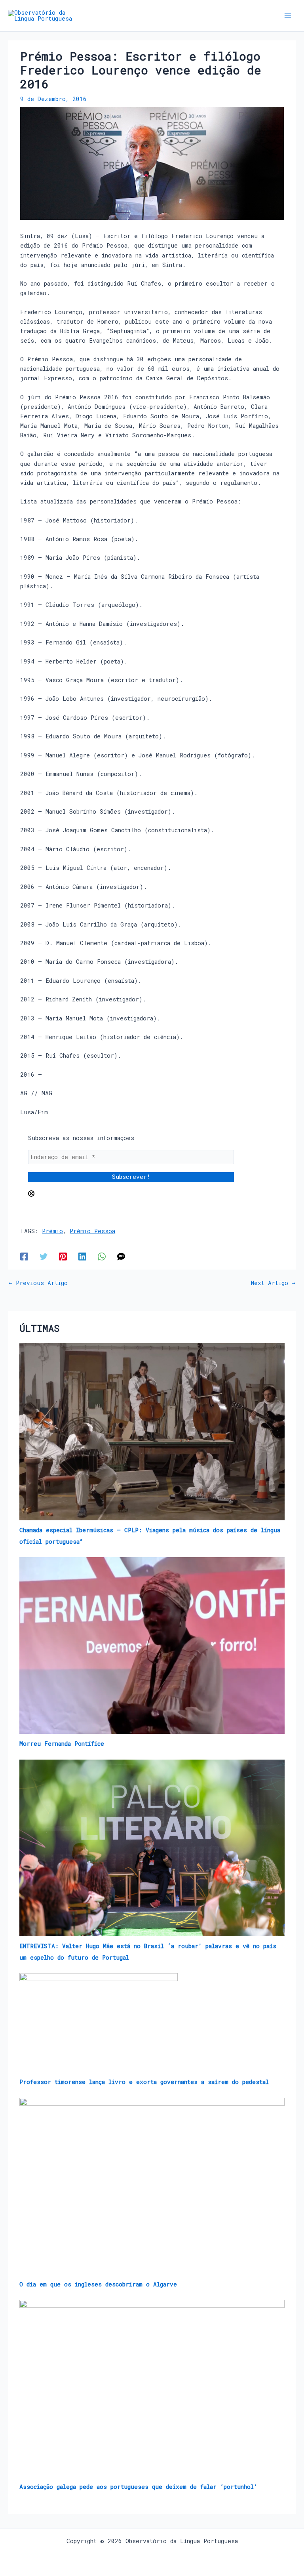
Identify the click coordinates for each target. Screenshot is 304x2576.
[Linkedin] (82, 1256)
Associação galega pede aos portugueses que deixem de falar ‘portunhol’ (138, 2487)
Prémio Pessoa (92, 1231)
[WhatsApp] (102, 1256)
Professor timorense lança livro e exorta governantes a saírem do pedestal (144, 2082)
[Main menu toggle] (288, 16)
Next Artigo (273, 1283)
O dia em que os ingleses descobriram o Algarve (98, 2284)
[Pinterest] (63, 1256)
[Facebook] (24, 1256)
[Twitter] (44, 1256)
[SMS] (121, 1256)
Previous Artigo (38, 1283)
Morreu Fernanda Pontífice (62, 1744)
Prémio (52, 1231)
